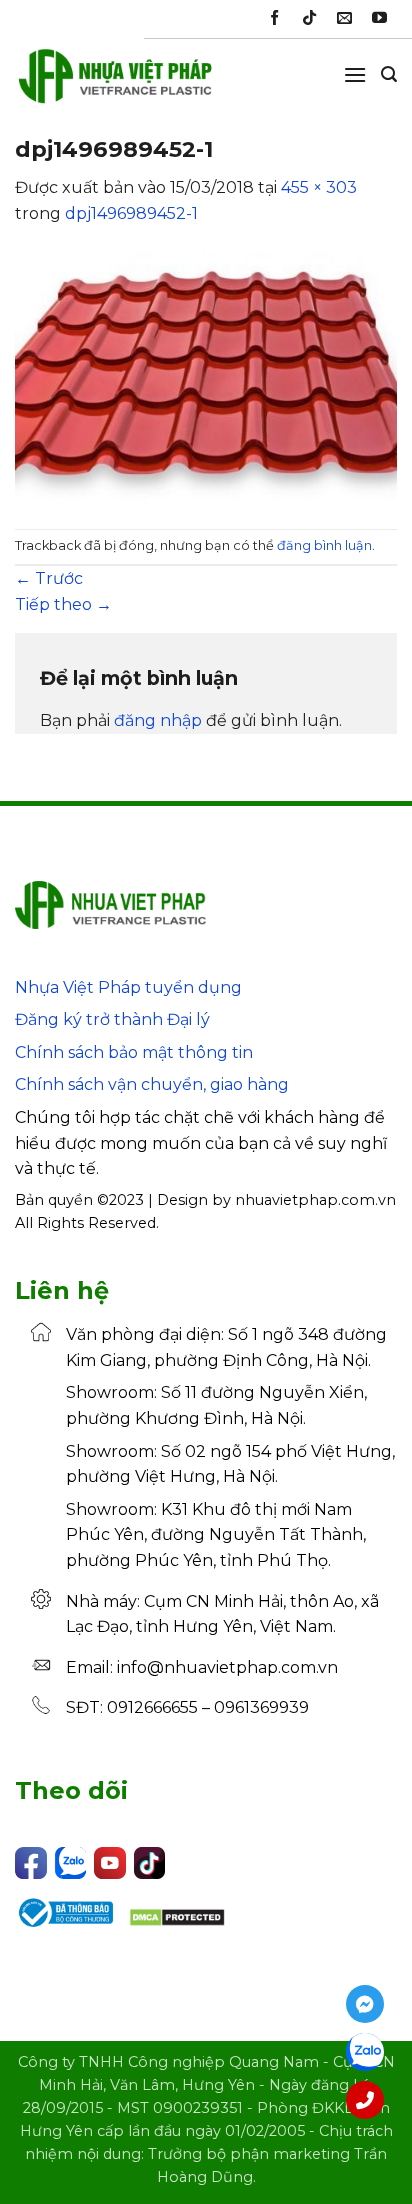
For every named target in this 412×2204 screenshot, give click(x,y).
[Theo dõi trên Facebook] (274, 18)
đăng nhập (158, 720)
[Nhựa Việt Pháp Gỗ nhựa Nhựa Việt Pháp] (115, 85)
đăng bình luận (324, 545)
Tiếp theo (63, 604)
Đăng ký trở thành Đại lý (112, 1019)
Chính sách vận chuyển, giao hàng (152, 1084)
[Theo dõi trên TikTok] (309, 18)
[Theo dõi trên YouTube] (379, 18)
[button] (355, 74)
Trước (49, 578)
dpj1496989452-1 (131, 213)
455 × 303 (319, 187)
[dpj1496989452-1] (206, 376)
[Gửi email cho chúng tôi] (344, 18)
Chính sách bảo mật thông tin (134, 1052)
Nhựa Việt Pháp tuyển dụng (128, 987)
